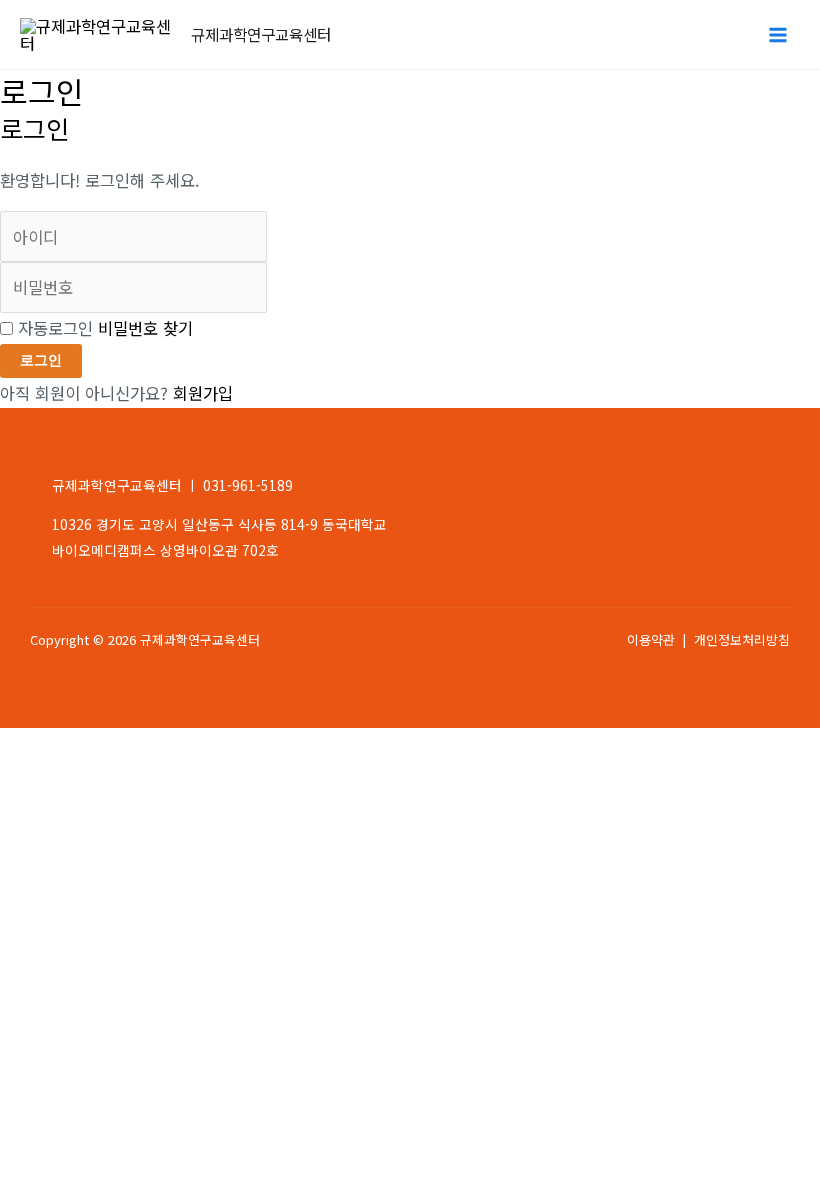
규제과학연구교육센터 (261, 34)
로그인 (41, 360)
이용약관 (651, 639)
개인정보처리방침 (742, 639)
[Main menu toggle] (777, 34)
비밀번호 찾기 (145, 328)
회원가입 (203, 393)
